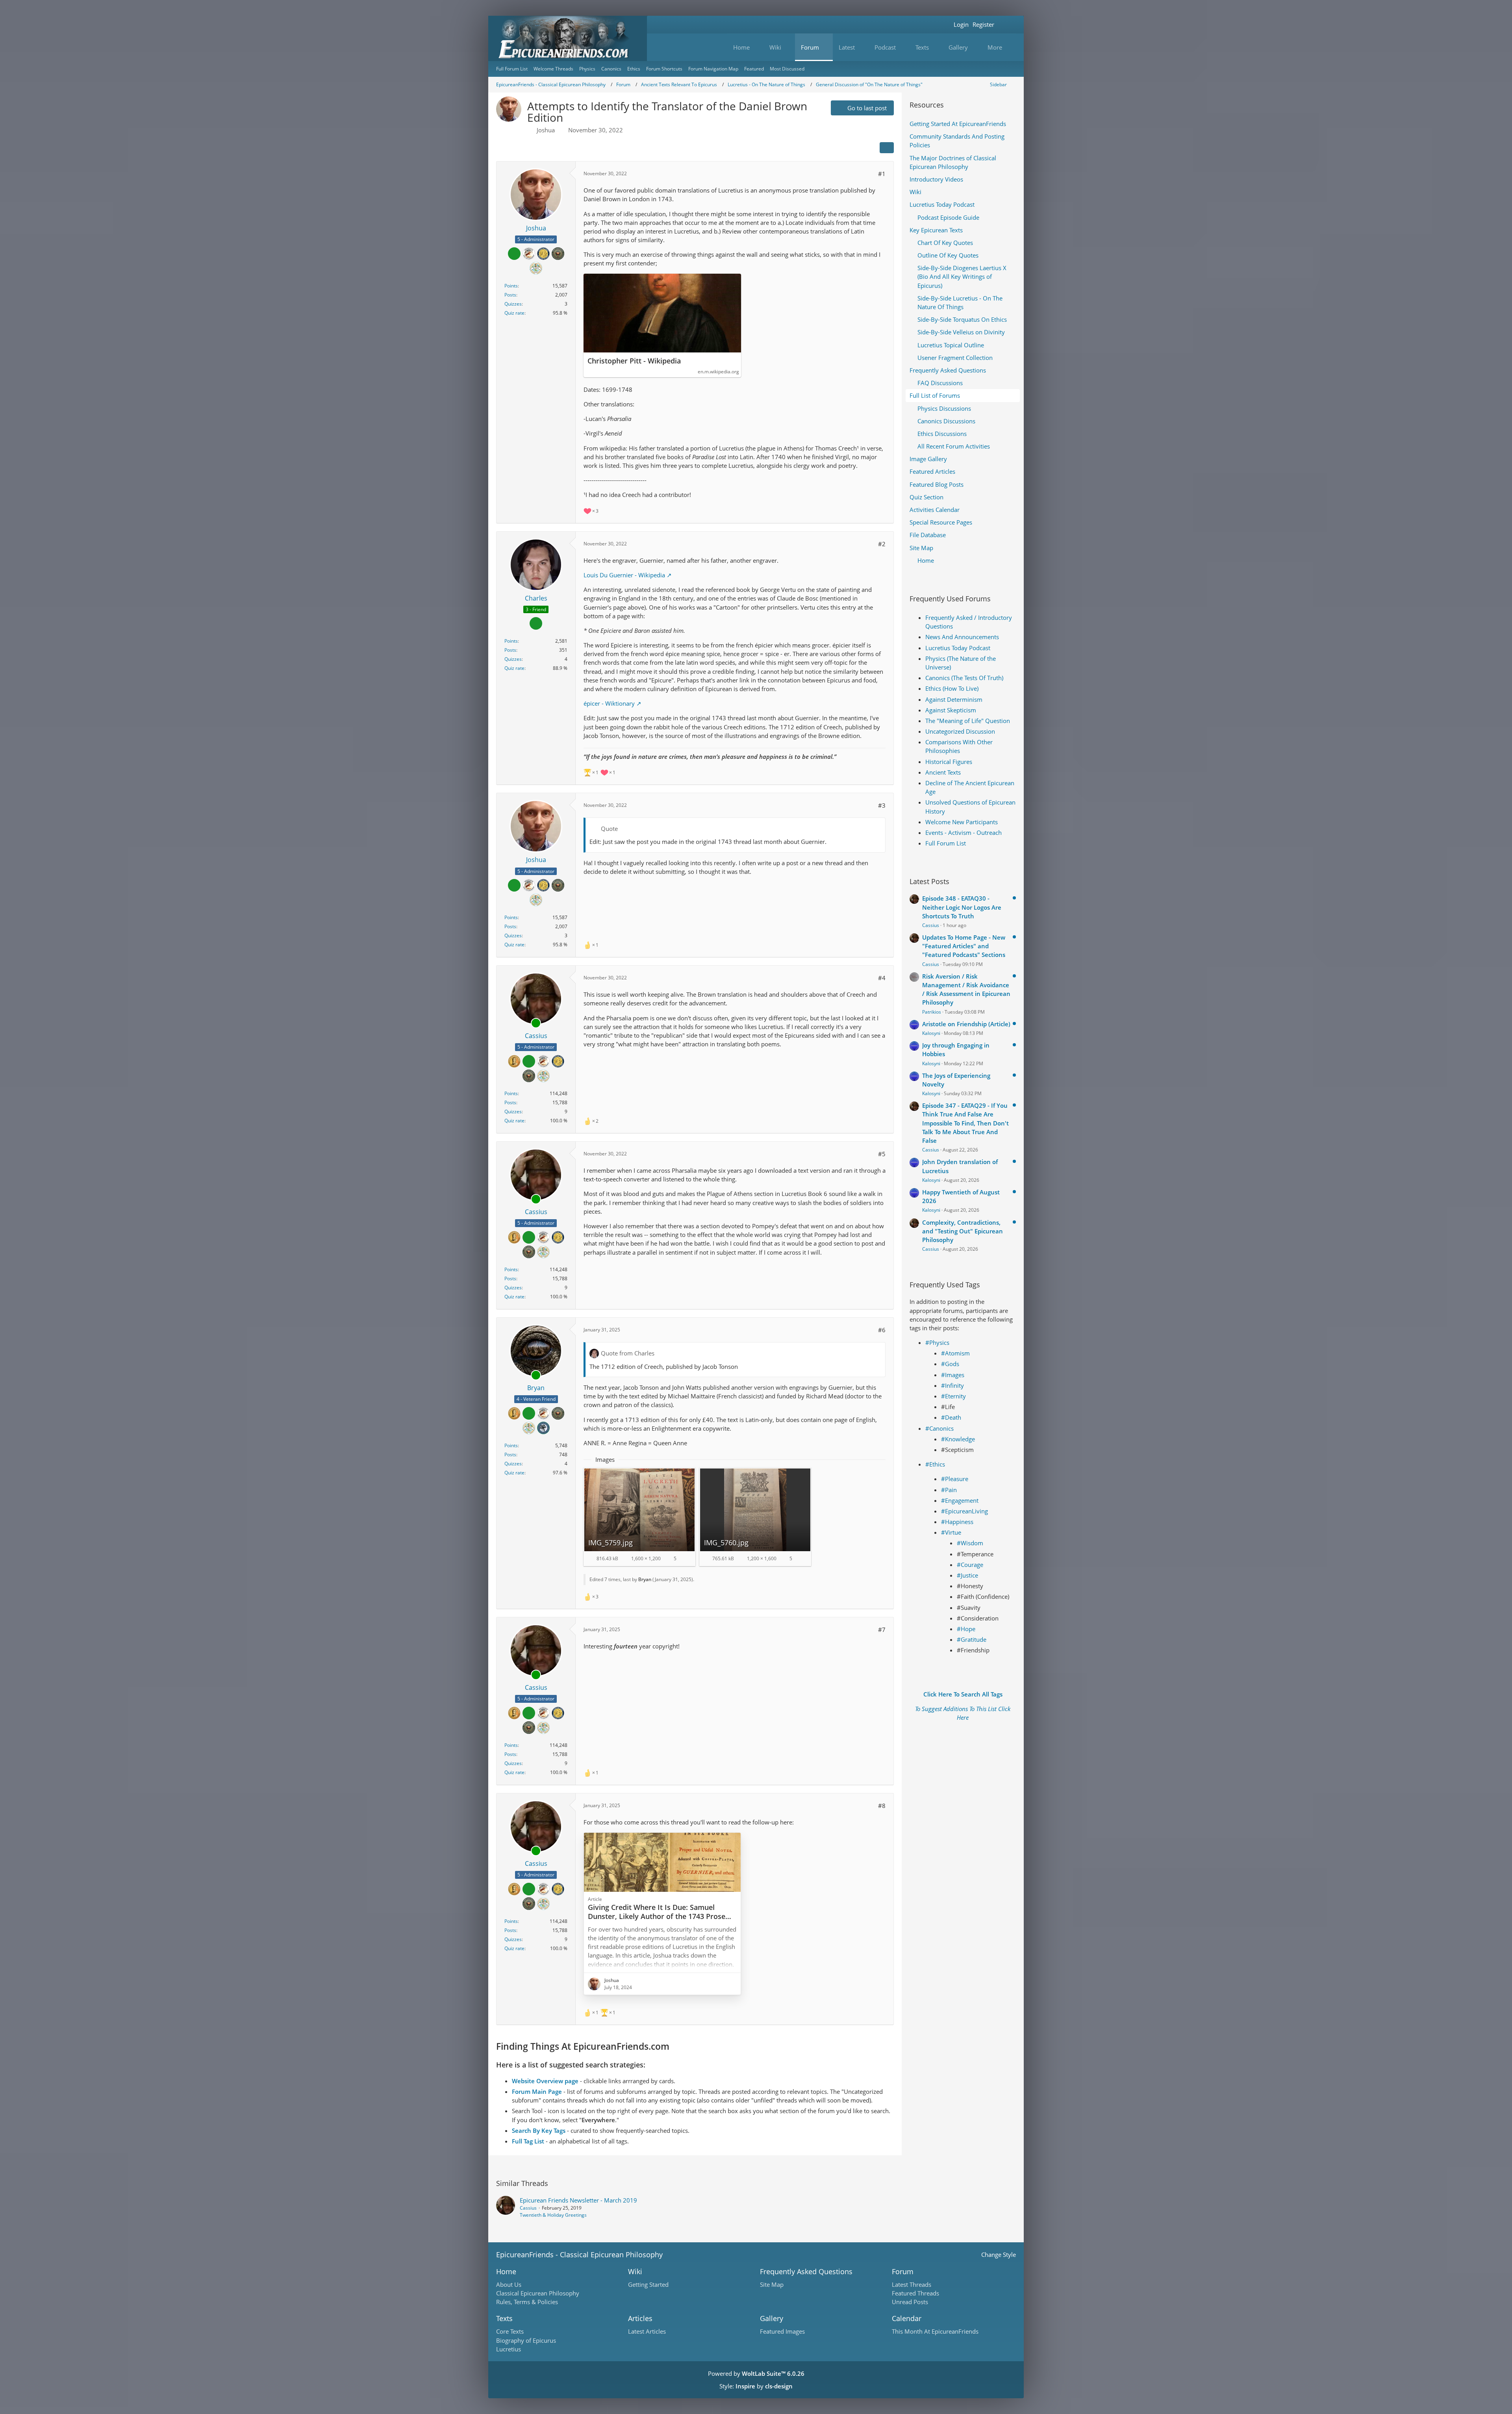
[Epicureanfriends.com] (568, 38)
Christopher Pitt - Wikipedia (634, 361)
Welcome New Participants (962, 822)
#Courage (970, 1565)
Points (511, 286)
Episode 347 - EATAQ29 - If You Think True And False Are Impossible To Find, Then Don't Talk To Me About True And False (965, 1123)
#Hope (966, 1629)
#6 (882, 1330)
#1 (882, 174)
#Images (953, 1375)
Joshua (546, 130)
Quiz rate (514, 313)
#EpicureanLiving (964, 1511)
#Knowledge (958, 1439)
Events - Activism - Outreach (964, 832)
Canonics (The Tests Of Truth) (964, 678)
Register (983, 24)
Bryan (645, 1579)
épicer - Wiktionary (609, 703)
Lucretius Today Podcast (958, 648)
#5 (882, 1154)
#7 (882, 1630)
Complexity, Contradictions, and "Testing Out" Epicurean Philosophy (963, 1231)
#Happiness (957, 1522)
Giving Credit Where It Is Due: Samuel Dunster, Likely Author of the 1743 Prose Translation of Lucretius (657, 1916)
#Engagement (960, 1500)
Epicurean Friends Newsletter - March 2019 (578, 2200)
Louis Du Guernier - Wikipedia (624, 575)
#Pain (949, 1490)
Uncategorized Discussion (960, 731)
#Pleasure (955, 1479)
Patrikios (932, 1012)
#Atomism (955, 1353)
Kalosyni (931, 1033)
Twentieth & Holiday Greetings (553, 2215)
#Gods (950, 1364)
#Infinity (952, 1385)
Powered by (756, 2373)
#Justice (967, 1575)
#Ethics (935, 1464)
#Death (951, 1417)
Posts (510, 295)
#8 (882, 1806)
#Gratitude (972, 1639)
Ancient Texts (943, 772)
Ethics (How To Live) (952, 688)
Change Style (999, 2255)
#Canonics (939, 1428)
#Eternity (953, 1396)
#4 (882, 978)
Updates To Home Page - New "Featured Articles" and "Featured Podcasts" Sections (964, 946)
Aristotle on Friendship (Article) (966, 1024)
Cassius (931, 925)
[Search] (1006, 25)
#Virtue (951, 1532)
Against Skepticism (951, 710)
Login (961, 24)
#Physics (937, 1342)
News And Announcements (962, 637)
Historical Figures (949, 762)
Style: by (756, 2386)
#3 (882, 805)
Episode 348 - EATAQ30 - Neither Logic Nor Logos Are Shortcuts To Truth (962, 907)
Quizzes (513, 304)
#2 (882, 544)
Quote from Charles (628, 1353)
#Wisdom (970, 1543)
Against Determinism (954, 699)
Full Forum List (946, 843)
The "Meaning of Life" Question (968, 721)
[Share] (887, 148)
